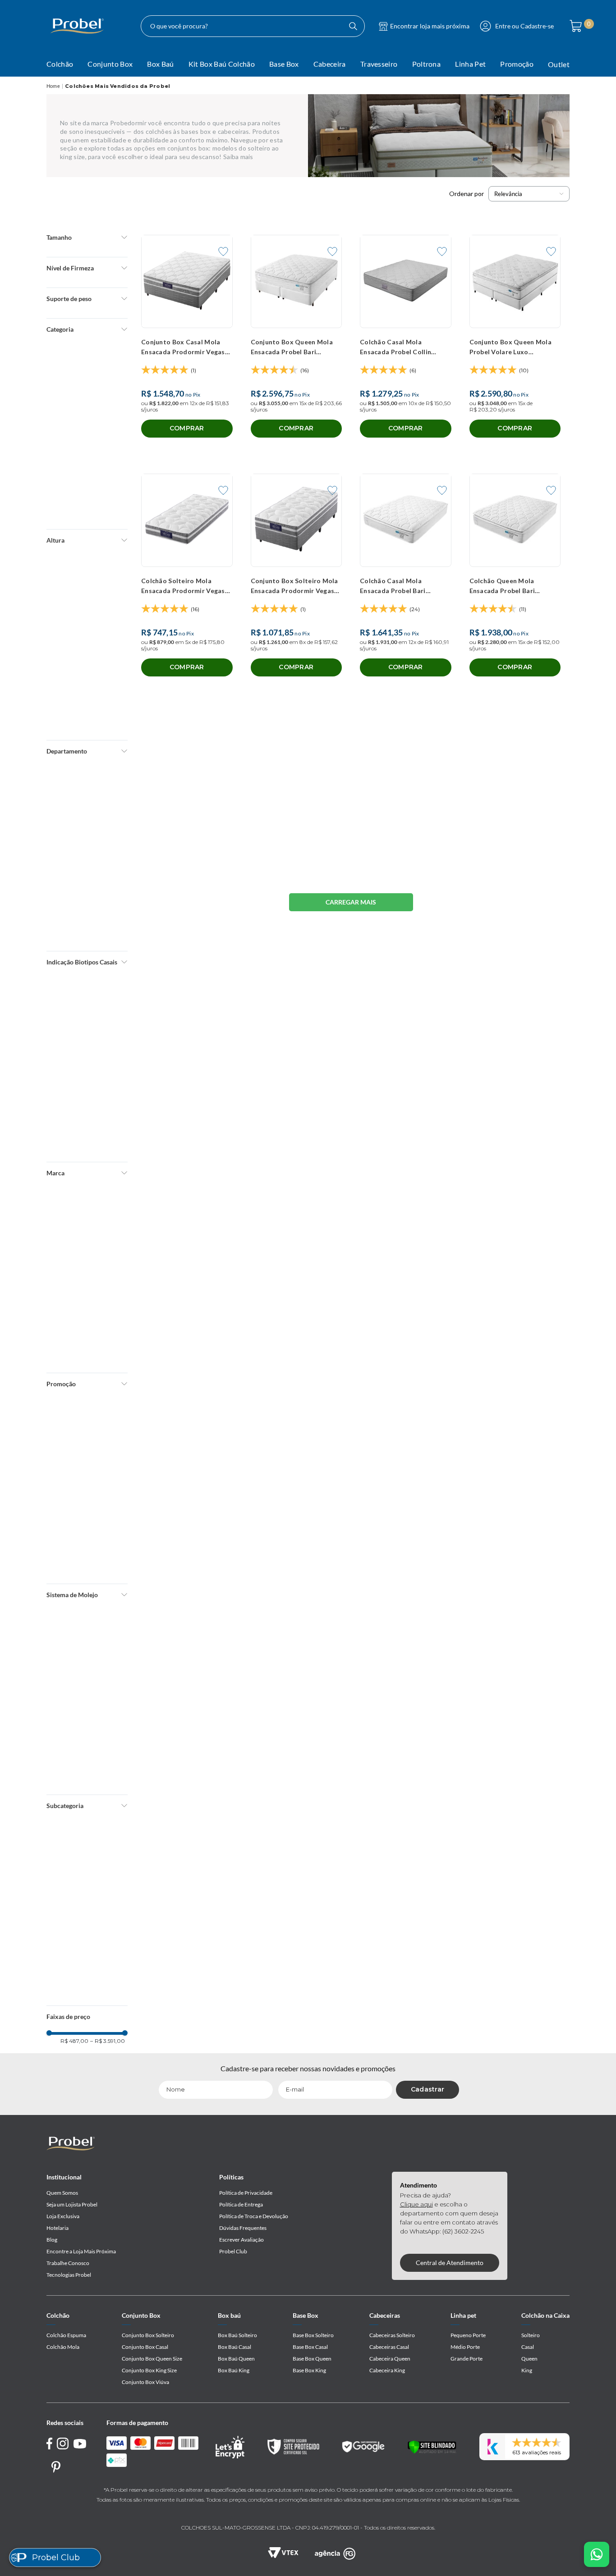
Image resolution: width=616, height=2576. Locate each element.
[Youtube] (80, 2444)
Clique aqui (416, 2204)
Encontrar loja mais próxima (430, 26)
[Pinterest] (56, 2467)
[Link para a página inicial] (53, 86)
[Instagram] (63, 2445)
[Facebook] (50, 2445)
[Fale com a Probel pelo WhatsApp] (597, 2554)
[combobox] (253, 26)
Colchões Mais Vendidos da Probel (117, 86)
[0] (573, 26)
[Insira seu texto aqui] (335, 2553)
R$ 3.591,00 (108, 599)
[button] (87, 237)
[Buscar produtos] (353, 26)
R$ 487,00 (74, 599)
